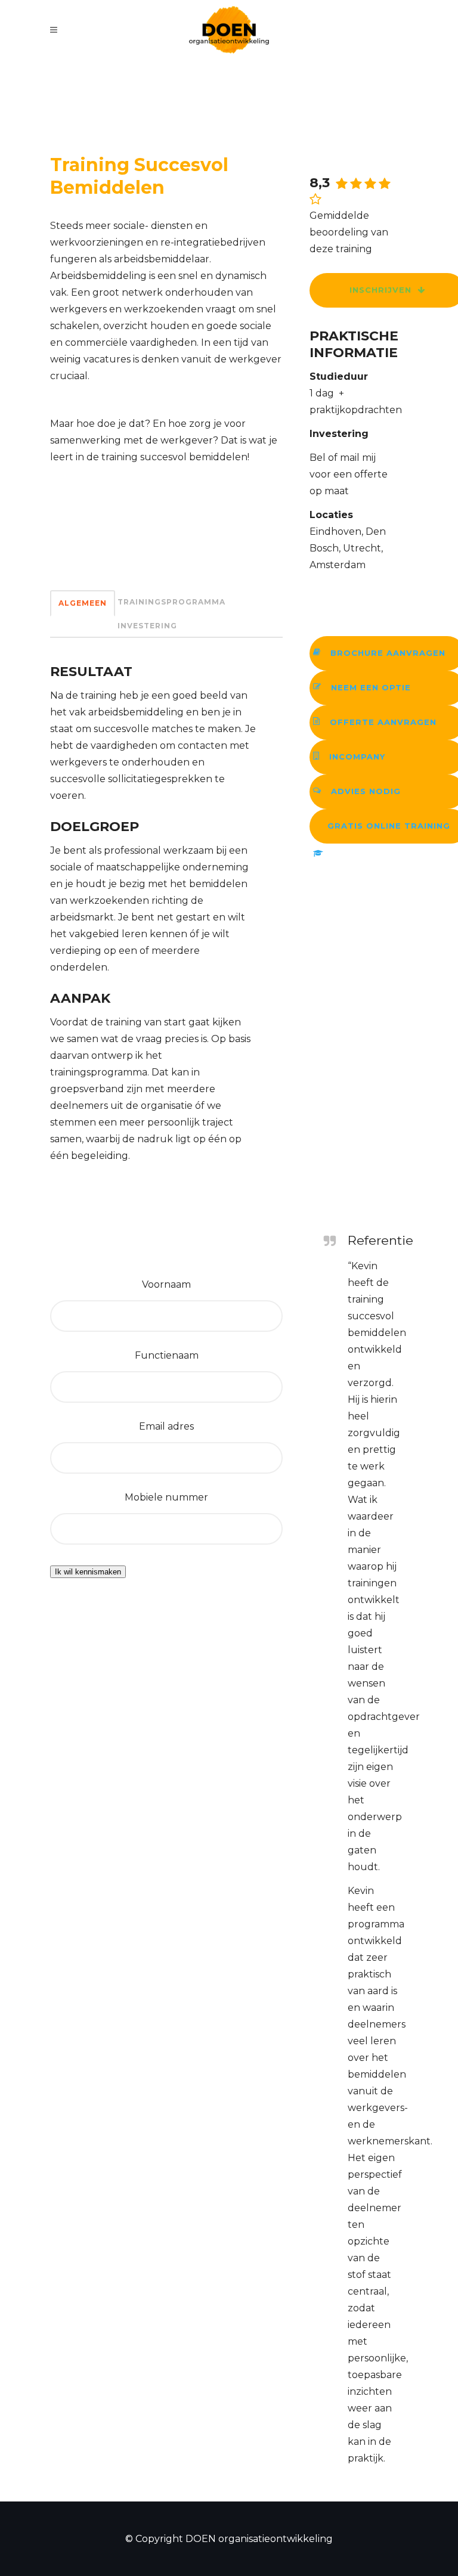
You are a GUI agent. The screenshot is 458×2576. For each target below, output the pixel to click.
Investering (147, 626)
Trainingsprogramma (171, 602)
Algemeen (83, 603)
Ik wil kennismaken (88, 1572)
